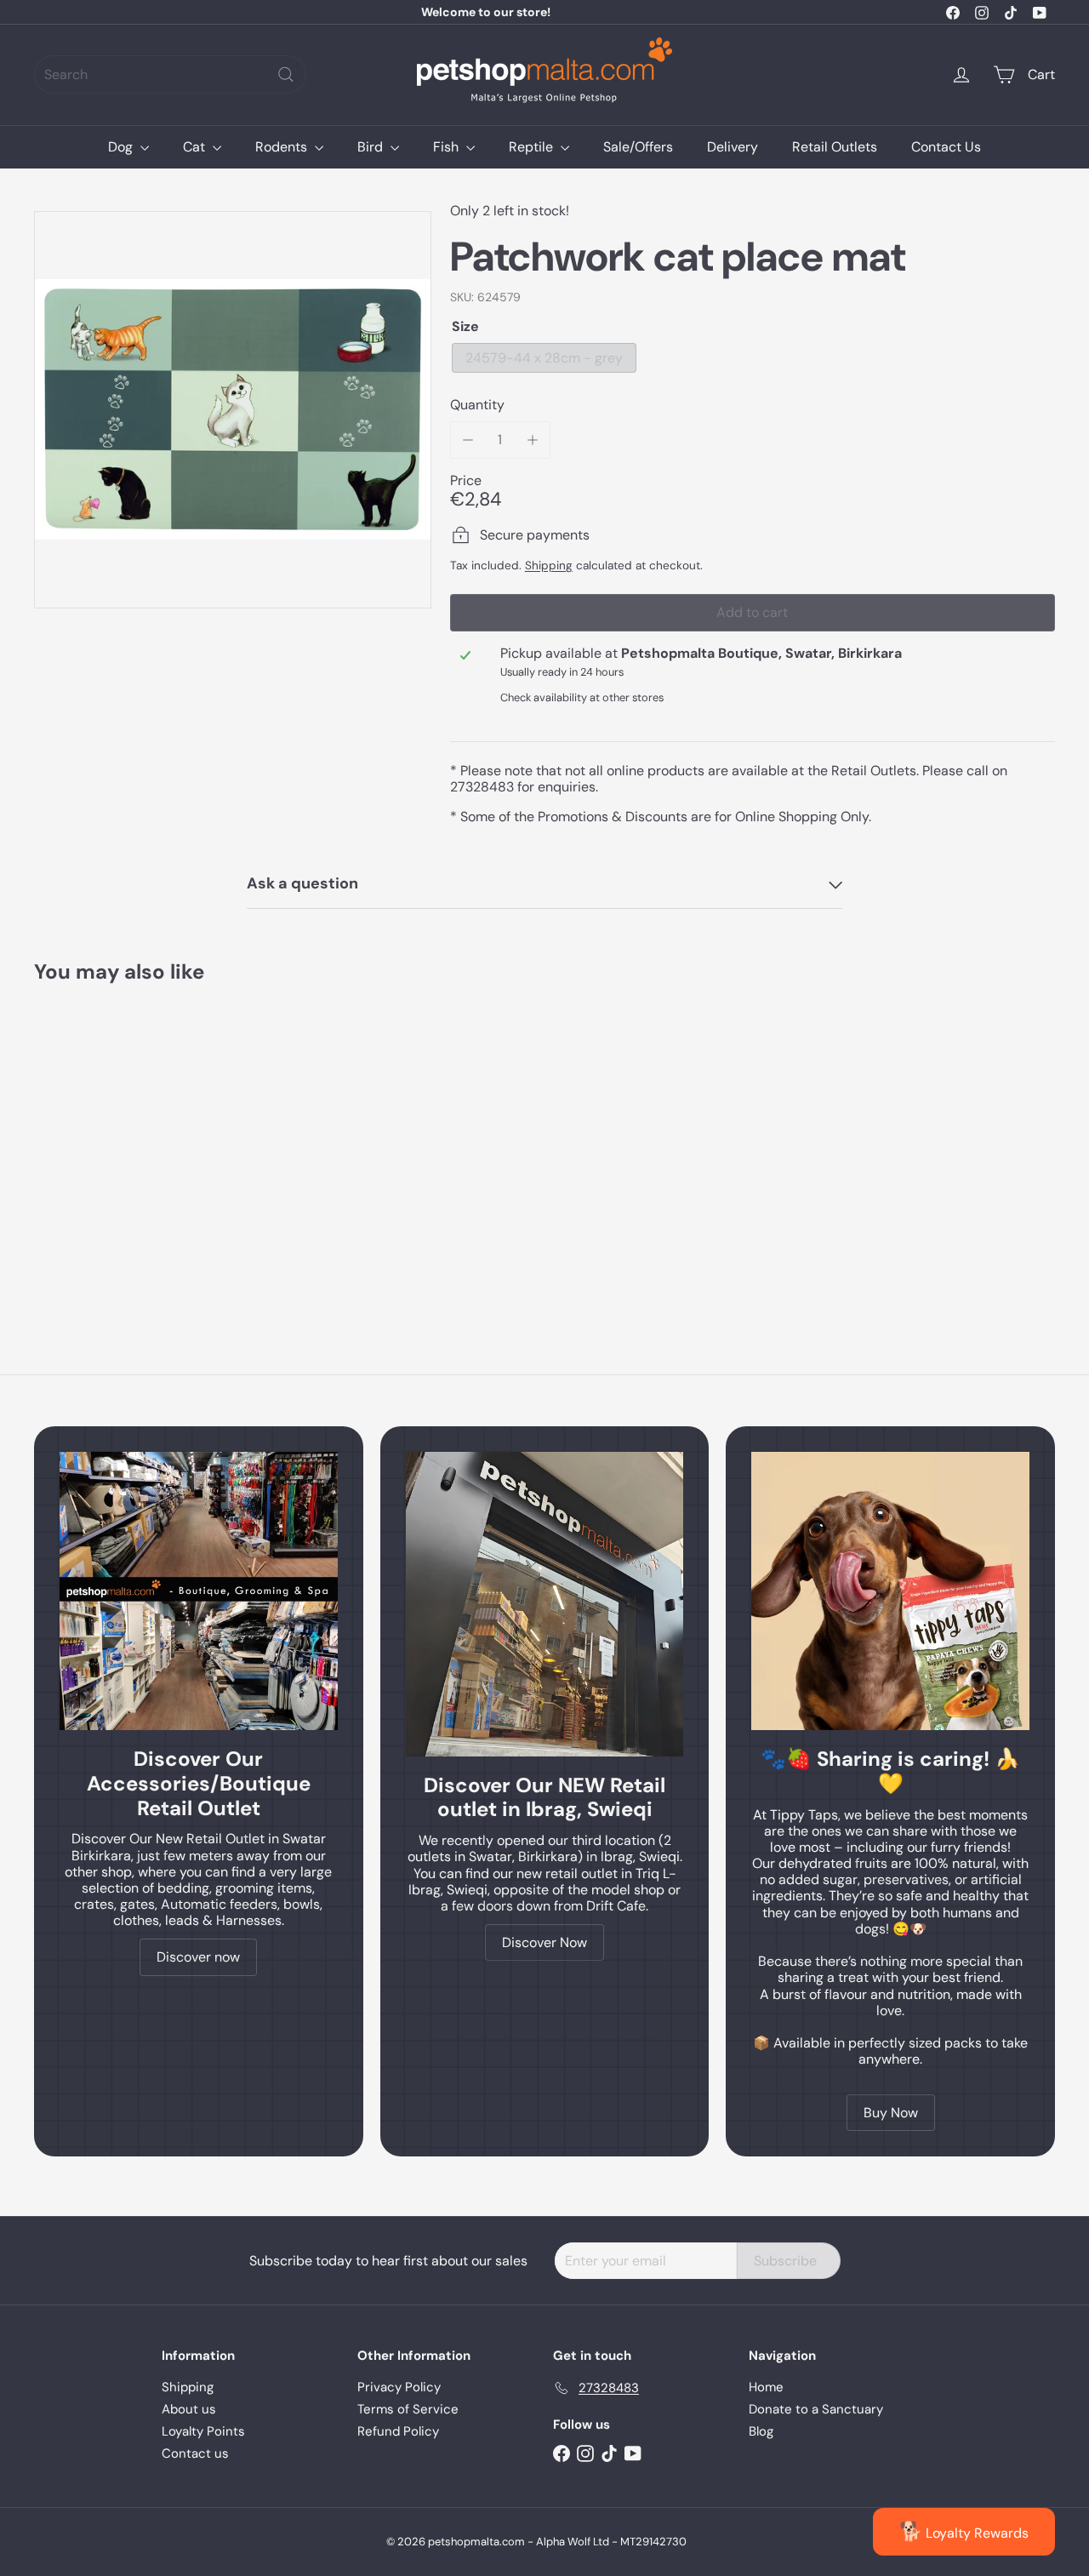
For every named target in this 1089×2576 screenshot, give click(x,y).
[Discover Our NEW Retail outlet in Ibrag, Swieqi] (545, 1604)
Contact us (195, 2453)
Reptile (533, 147)
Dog (122, 147)
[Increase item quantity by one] (532, 440)
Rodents (283, 147)
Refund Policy (398, 2431)
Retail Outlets (835, 147)
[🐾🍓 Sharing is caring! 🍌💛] (890, 1591)
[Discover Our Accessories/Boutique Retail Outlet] (199, 1591)
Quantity (477, 405)
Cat (196, 147)
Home (766, 2387)
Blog (761, 2431)
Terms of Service (408, 2409)
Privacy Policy (399, 2387)
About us (189, 2409)
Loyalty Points (203, 2431)
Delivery (733, 147)
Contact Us (946, 147)
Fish (448, 147)
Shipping (549, 565)
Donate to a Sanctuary (816, 2409)
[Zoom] (233, 410)
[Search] (286, 74)
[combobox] (170, 74)
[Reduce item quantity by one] (468, 440)
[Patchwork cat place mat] (112, 1141)
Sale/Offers (638, 147)
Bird (372, 147)
